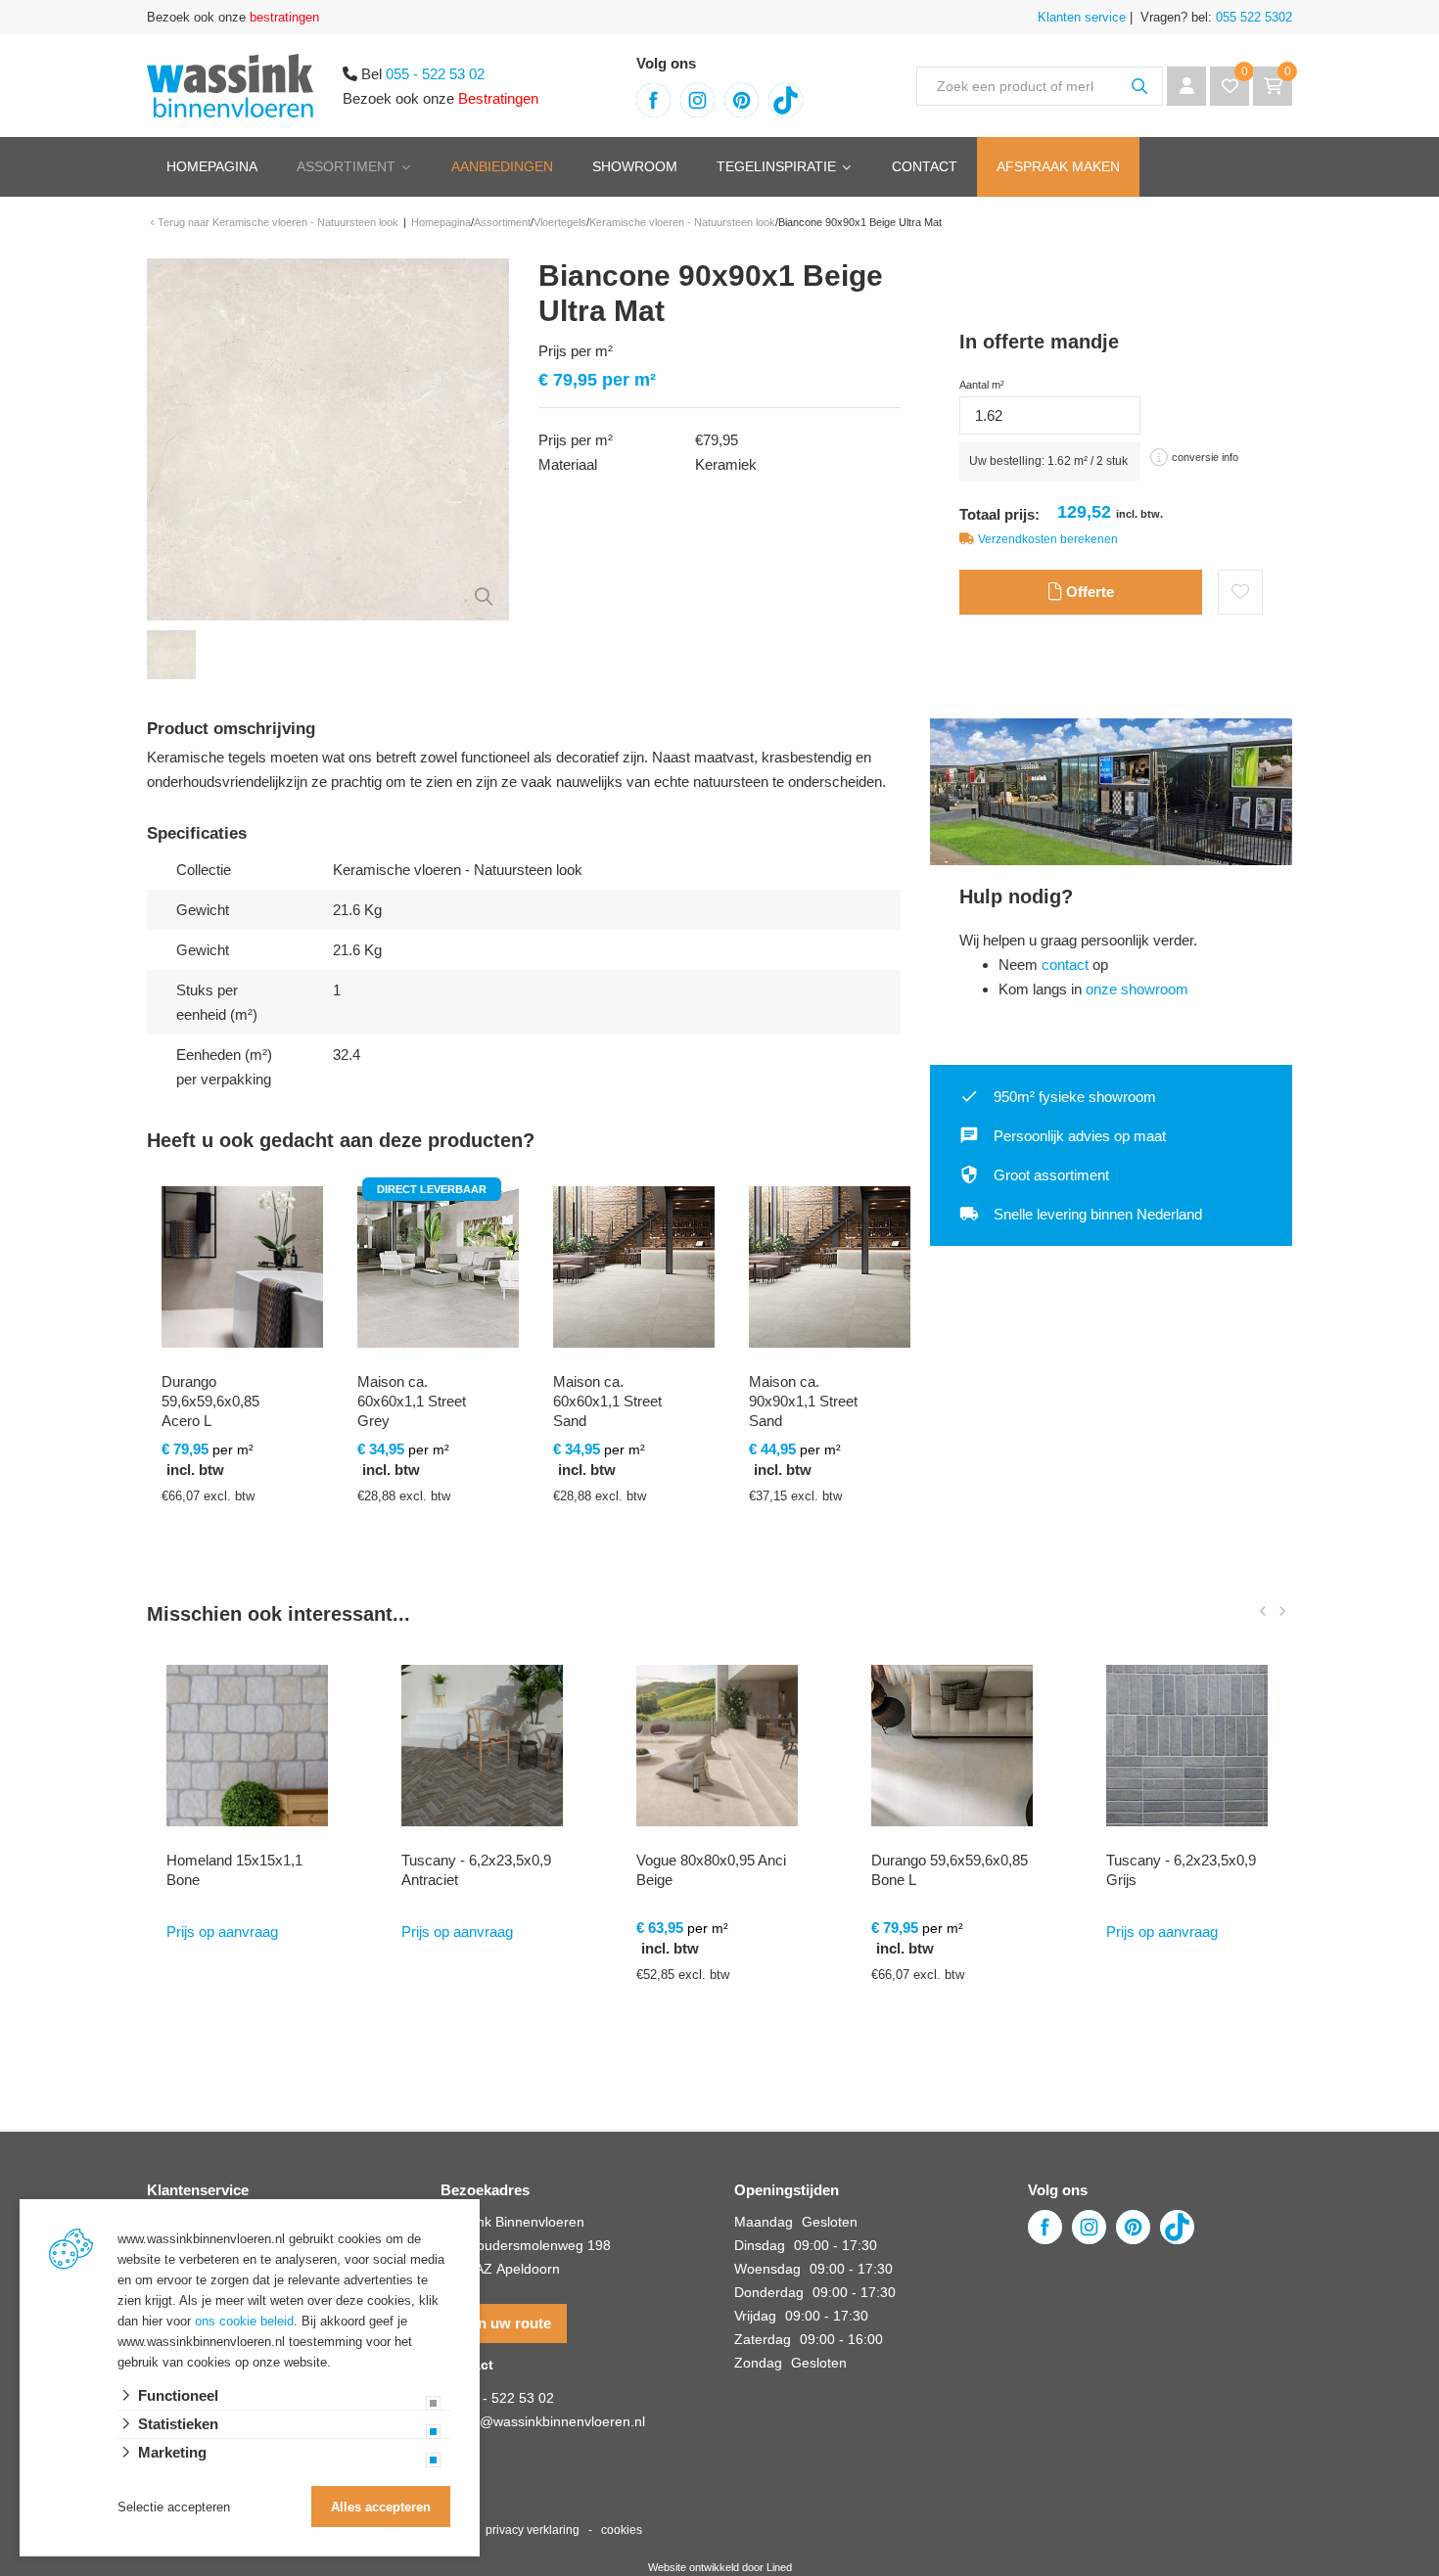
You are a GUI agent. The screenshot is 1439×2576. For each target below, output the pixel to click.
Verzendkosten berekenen (1048, 539)
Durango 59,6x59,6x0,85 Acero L (210, 1401)
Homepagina (212, 166)
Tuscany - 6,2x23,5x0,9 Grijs (1181, 1870)
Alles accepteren (381, 2507)
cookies (622, 2530)
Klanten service (1082, 17)
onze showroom (1137, 989)
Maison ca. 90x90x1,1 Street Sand (803, 1401)
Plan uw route (504, 2323)
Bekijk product (231, 1580)
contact (1065, 965)
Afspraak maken (1058, 166)
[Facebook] (653, 100)
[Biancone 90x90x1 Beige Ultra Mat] (328, 438)
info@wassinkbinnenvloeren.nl (551, 2421)
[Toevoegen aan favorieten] (1240, 592)
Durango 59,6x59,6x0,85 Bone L (950, 1870)
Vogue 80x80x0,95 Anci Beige (711, 1870)
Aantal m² (982, 385)
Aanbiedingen (502, 166)
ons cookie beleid (244, 2321)
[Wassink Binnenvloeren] (230, 84)
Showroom (635, 166)
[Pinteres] (742, 100)
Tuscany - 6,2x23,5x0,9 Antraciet (476, 1870)
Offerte (1088, 592)
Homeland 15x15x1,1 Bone (234, 1870)
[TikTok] (786, 100)
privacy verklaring (533, 2530)
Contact (925, 166)
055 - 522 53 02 (435, 74)
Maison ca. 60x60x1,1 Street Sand (607, 1401)
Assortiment (346, 166)
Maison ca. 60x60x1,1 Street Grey (412, 1401)
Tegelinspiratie (776, 166)
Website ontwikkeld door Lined (720, 2567)
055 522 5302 (1252, 17)
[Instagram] (697, 100)
